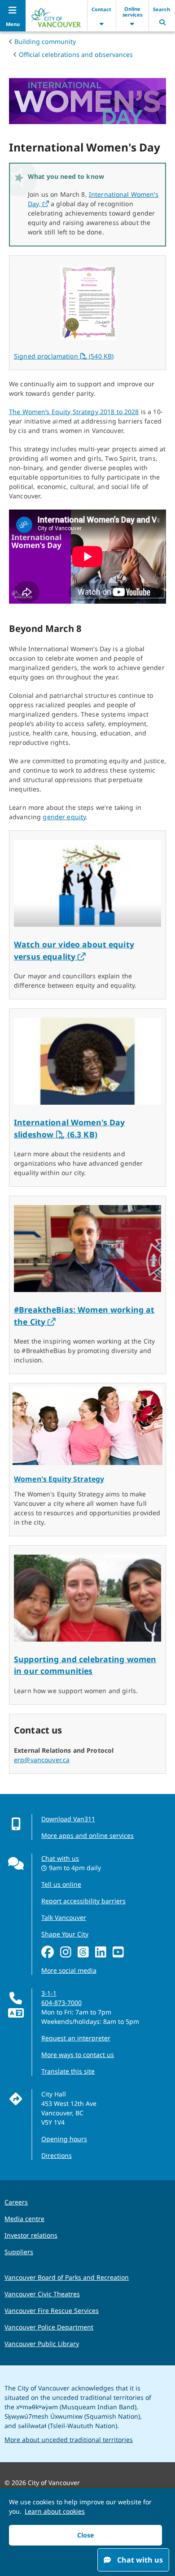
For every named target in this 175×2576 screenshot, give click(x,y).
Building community (45, 41)
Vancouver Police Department (49, 2327)
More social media (69, 1970)
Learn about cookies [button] (55, 2511)
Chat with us (60, 1858)
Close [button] (85, 2535)
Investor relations (31, 2235)
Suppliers (19, 2252)
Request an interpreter (76, 2038)
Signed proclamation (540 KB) (64, 356)
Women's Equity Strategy (59, 1479)
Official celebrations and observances (76, 54)
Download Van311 (68, 1819)
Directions (57, 2155)
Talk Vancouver (64, 1917)
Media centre (24, 2219)
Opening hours (64, 2139)
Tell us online (61, 1884)
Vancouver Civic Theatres (42, 2294)
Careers (16, 2202)
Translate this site (68, 2071)
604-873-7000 (61, 2003)
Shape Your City (65, 1934)
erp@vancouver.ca (42, 1760)
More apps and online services (87, 1835)
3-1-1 (49, 1993)
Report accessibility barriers (83, 1901)
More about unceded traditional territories (69, 2440)
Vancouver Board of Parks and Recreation (67, 2277)
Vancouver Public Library (42, 2344)
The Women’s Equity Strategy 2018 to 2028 (74, 412)
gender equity (64, 817)
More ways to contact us (78, 2055)
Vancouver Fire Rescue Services (52, 2310)
